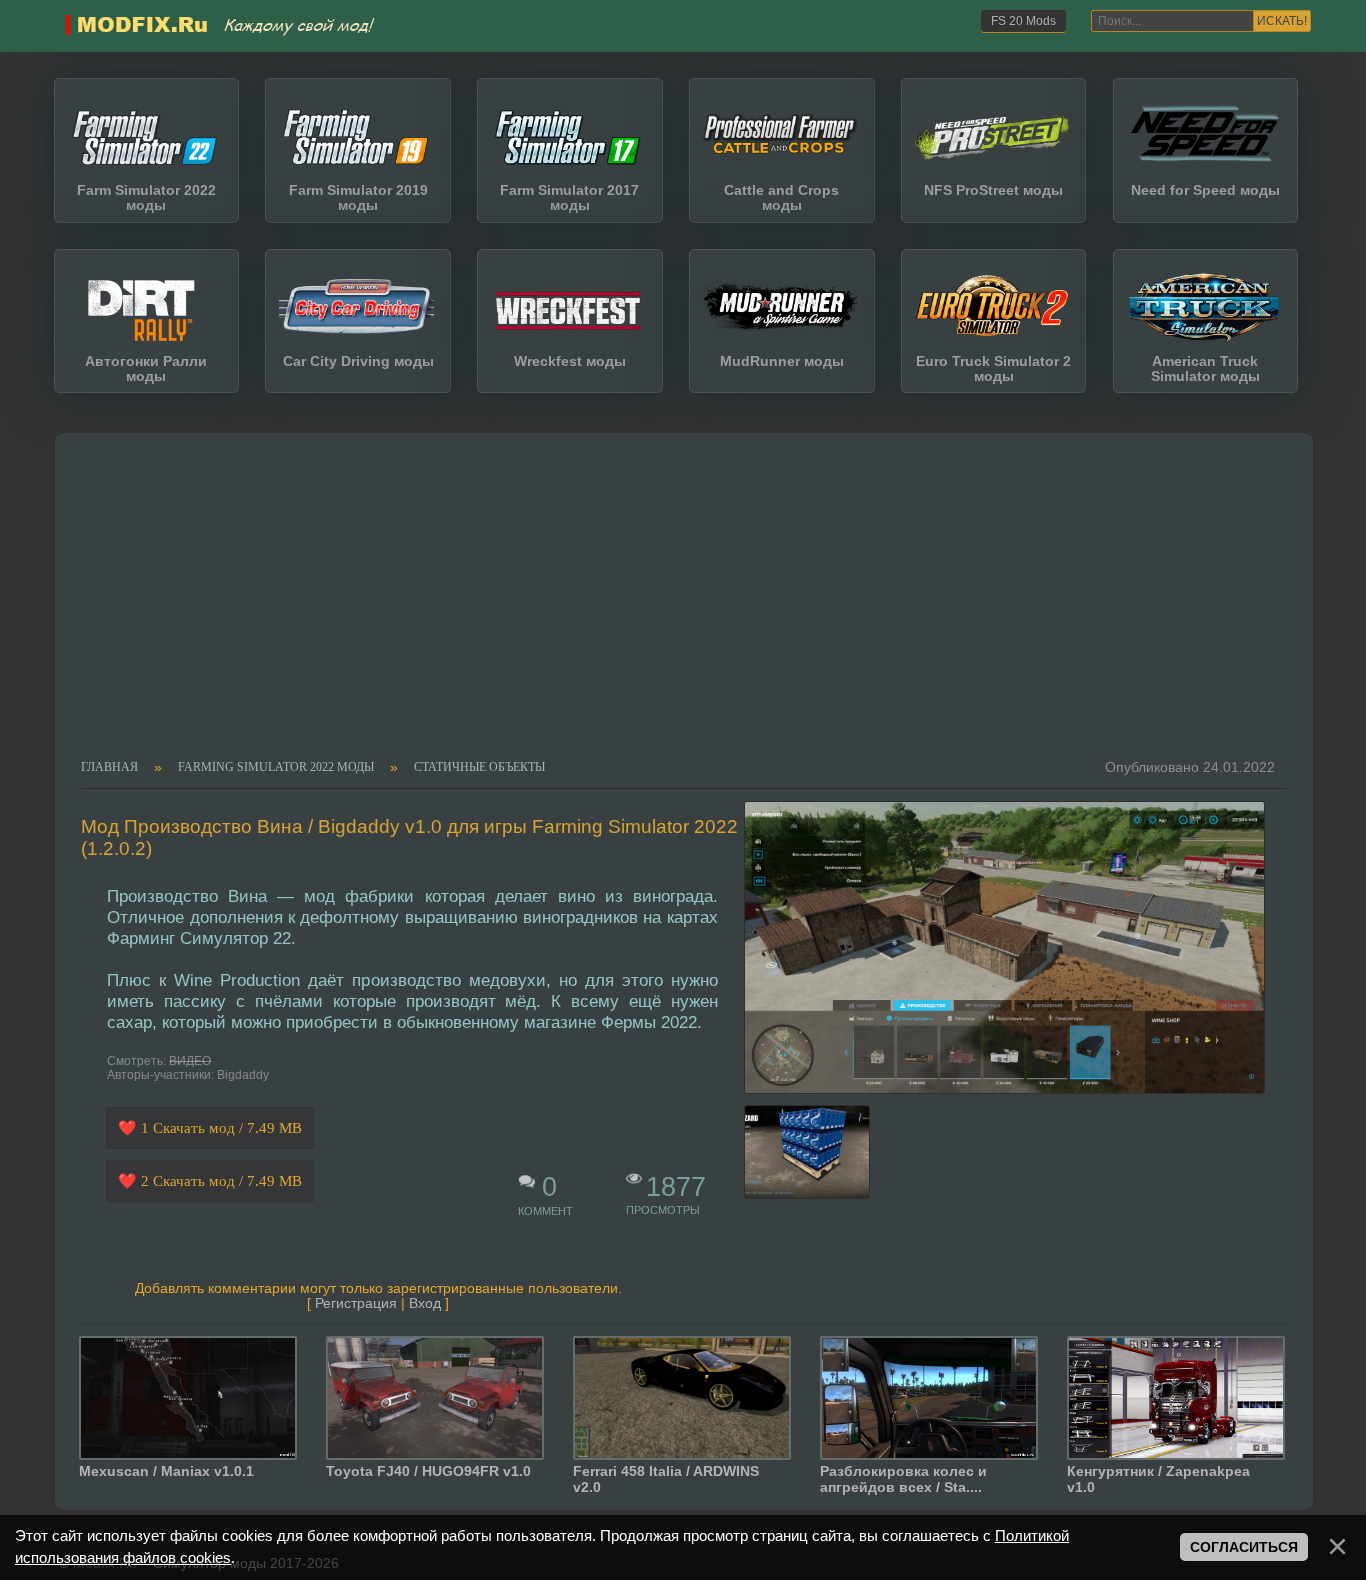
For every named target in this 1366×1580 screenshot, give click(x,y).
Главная (109, 768)
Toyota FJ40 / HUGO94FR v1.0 (428, 1471)
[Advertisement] (672, 610)
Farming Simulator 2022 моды (276, 768)
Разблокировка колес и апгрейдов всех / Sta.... (903, 1479)
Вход (425, 1303)
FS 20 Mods (1023, 21)
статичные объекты (479, 768)
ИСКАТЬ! (1282, 21)
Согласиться (1244, 1547)
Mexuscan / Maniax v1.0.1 (166, 1471)
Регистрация (356, 1303)
